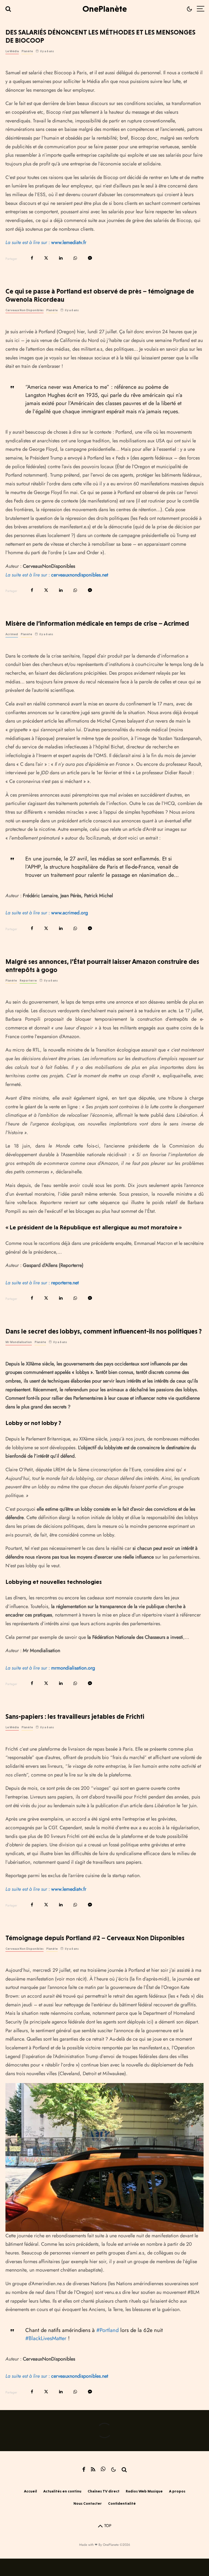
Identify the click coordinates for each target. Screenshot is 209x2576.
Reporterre (28, 981)
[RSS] (93, 2469)
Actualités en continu (62, 2491)
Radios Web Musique (144, 2491)
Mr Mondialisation (19, 1342)
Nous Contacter (88, 2503)
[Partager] (32, 258)
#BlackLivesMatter (46, 2338)
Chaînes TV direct (104, 2491)
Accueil (30, 2491)
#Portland (107, 2330)
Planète (27, 51)
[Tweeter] (46, 258)
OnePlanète (105, 9)
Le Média (12, 51)
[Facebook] (84, 2469)
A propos (177, 2491)
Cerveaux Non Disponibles (24, 310)
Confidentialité (122, 2503)
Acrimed (12, 634)
